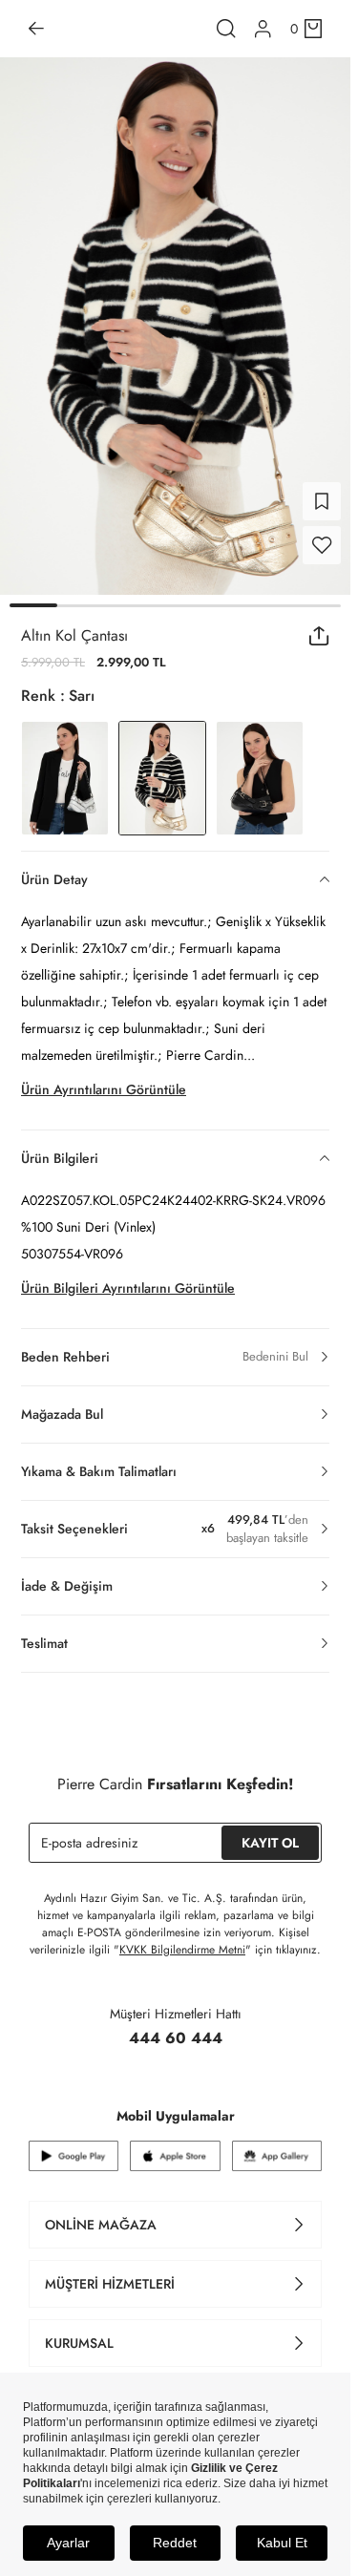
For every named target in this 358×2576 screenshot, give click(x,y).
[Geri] (36, 29)
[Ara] (226, 29)
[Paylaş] (319, 624)
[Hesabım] (263, 29)
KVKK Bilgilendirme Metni (182, 1938)
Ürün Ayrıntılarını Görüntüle (104, 1078)
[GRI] (65, 767)
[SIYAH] (260, 767)
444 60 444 (176, 2027)
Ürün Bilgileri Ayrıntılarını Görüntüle (128, 1277)
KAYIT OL (270, 1831)
